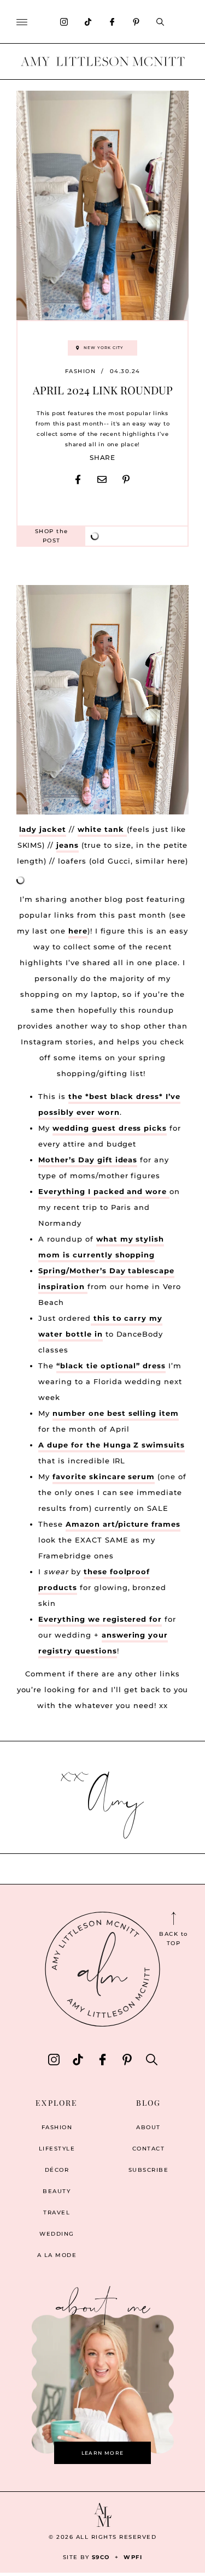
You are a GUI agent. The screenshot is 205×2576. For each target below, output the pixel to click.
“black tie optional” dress (111, 1366)
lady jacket (43, 829)
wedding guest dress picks (110, 1128)
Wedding (57, 2234)
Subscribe (149, 2170)
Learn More (103, 2453)
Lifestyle (57, 2149)
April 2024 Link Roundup (103, 390)
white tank (102, 829)
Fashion (81, 371)
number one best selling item (116, 1413)
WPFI (133, 2557)
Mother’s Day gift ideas (88, 1160)
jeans (68, 845)
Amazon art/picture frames (123, 1524)
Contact (149, 2149)
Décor (57, 2170)
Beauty (57, 2191)
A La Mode (57, 2255)
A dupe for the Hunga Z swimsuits (112, 1445)
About (148, 2127)
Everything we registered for (100, 1619)
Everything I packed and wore (104, 1191)
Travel (57, 2212)
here (78, 931)
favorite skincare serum (104, 1476)
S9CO (101, 2557)
